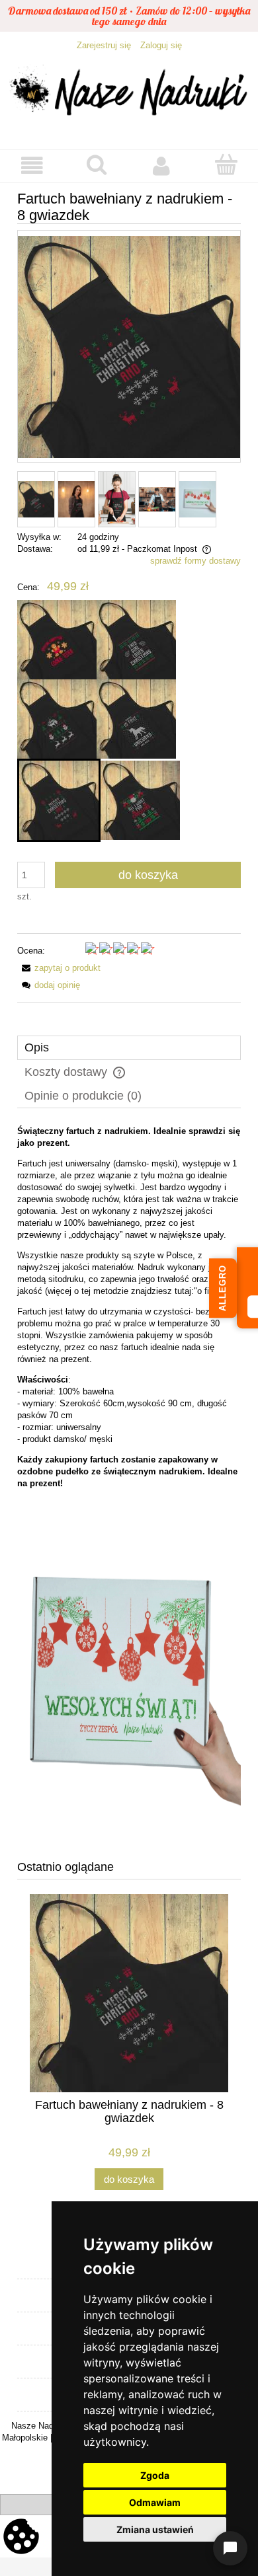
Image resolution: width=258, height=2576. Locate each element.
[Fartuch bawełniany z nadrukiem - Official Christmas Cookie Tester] (57, 640)
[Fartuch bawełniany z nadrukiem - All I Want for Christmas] (140, 800)
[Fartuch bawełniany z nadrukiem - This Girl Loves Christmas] (136, 640)
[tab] (129, 1048)
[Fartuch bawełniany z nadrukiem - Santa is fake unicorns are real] (136, 719)
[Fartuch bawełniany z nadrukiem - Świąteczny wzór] (57, 719)
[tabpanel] (129, 1483)
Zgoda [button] (155, 2475)
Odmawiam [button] (155, 2502)
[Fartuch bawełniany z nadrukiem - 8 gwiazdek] (59, 800)
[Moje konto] (161, 166)
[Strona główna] (129, 94)
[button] (32, 166)
